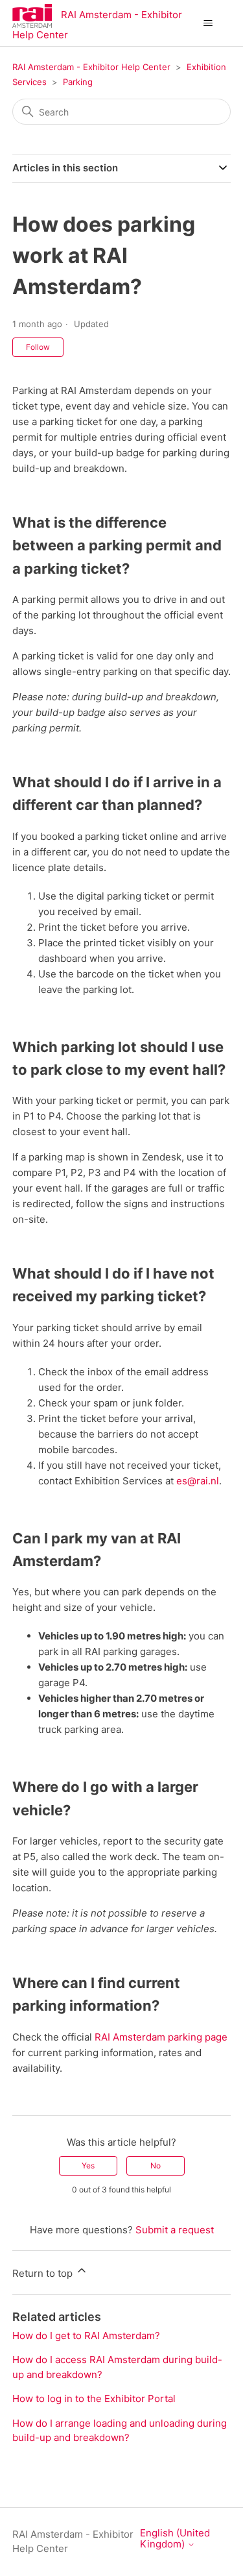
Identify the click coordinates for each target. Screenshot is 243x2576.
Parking (78, 82)
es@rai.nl (198, 1481)
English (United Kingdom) (175, 2539)
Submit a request (175, 2230)
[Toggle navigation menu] (208, 23)
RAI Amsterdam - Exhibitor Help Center (91, 67)
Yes (88, 2165)
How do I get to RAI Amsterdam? (86, 2336)
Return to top (44, 2273)
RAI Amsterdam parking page (161, 2037)
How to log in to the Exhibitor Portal (94, 2398)
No (156, 2165)
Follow (38, 347)
